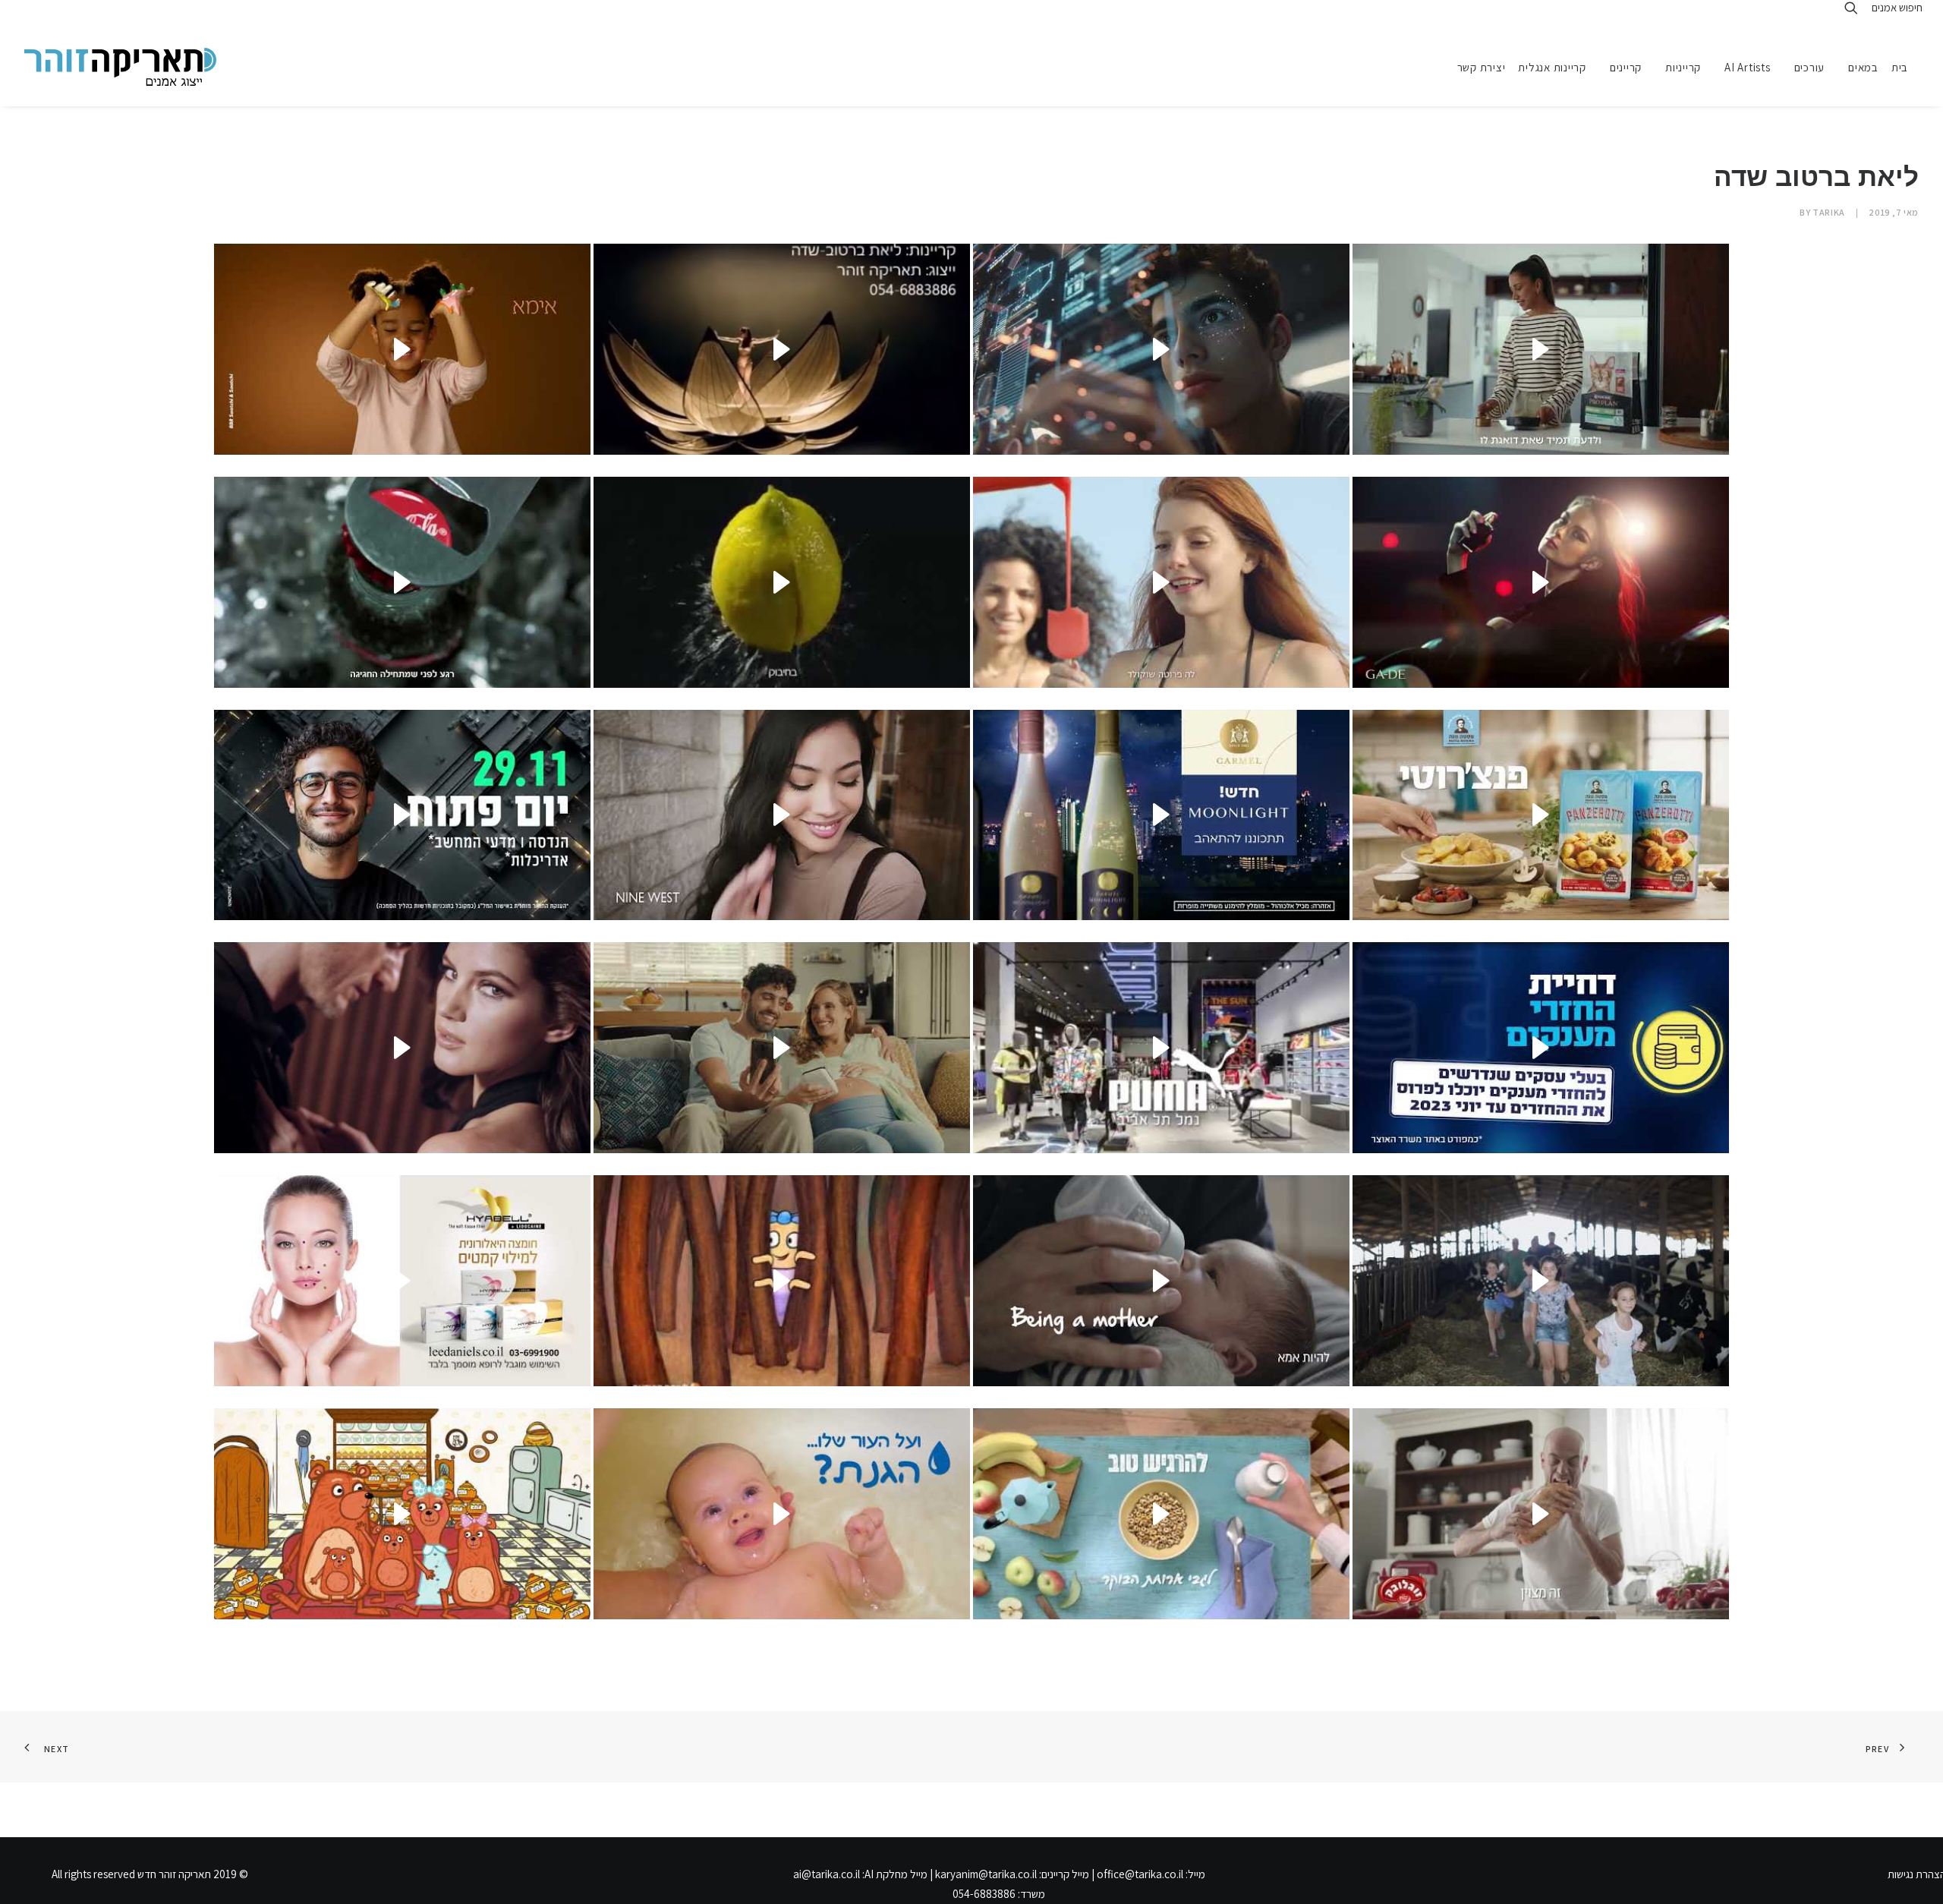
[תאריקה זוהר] (120, 67)
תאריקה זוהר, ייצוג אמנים (45, 13)
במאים (1863, 67)
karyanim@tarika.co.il (986, 1874)
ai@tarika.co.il (827, 1874)
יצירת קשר (1482, 67)
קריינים (1626, 67)
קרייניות (1683, 67)
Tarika (1829, 212)
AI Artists (1748, 67)
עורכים (1810, 67)
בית (1900, 67)
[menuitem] (1905, 67)
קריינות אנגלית (1552, 67)
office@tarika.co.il (1140, 1874)
